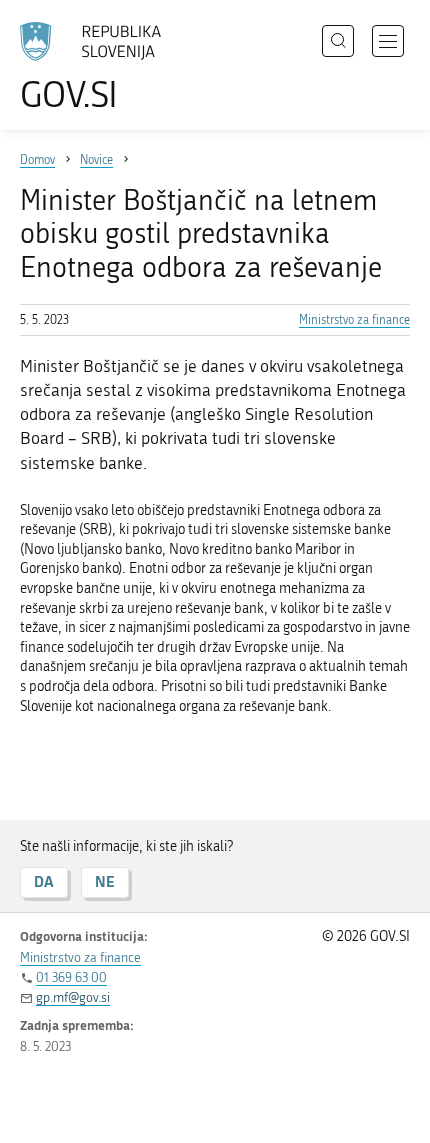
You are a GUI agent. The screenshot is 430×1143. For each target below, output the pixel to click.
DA (44, 881)
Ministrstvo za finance (354, 320)
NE (105, 881)
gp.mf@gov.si (73, 997)
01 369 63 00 (71, 977)
